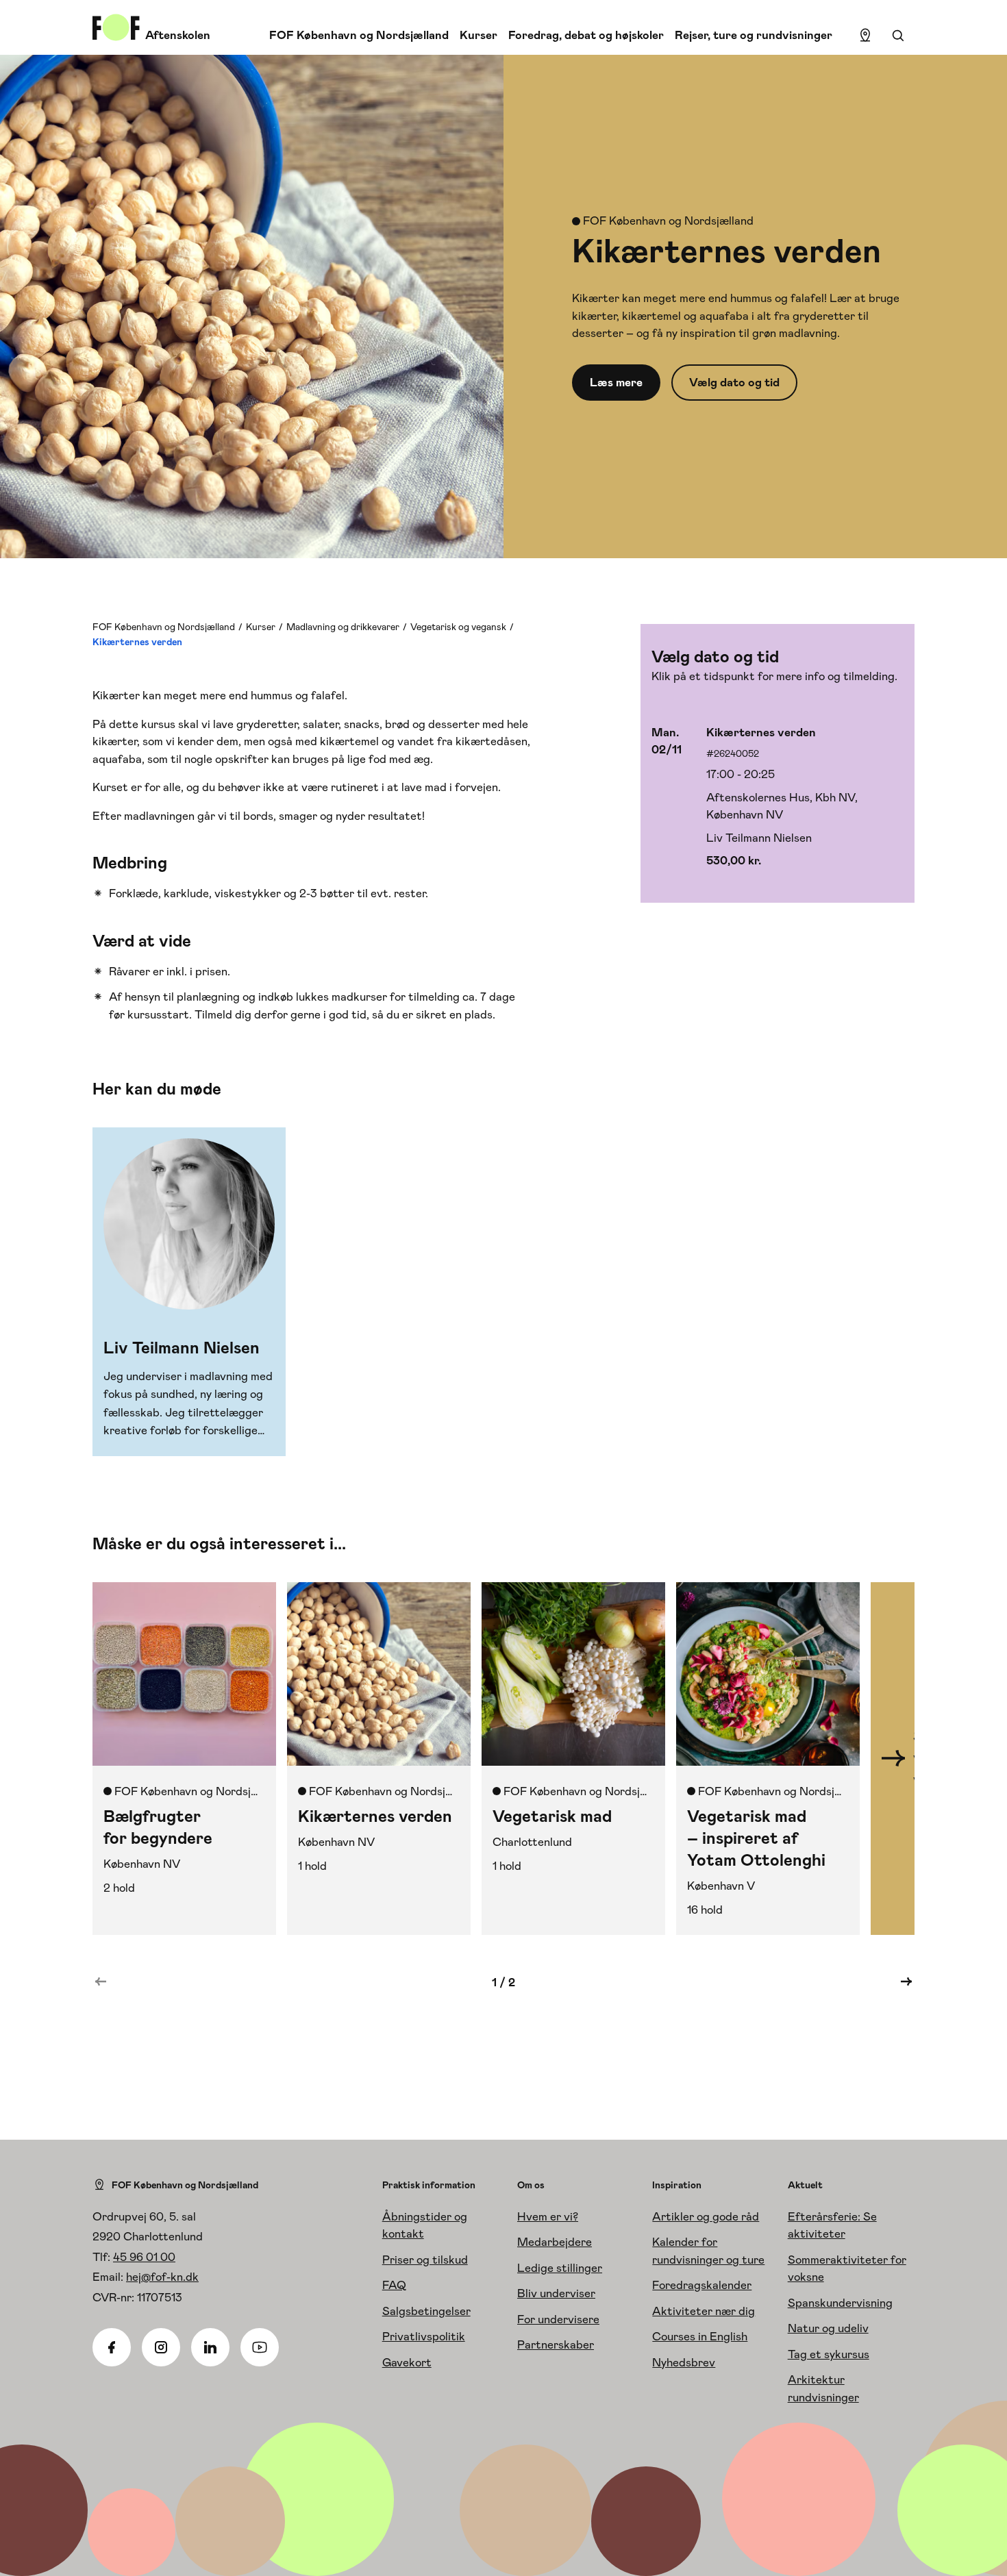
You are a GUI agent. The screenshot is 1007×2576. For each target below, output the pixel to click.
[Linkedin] (210, 2347)
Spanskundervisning (840, 2303)
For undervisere (558, 2319)
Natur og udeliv (828, 2328)
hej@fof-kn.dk (162, 2277)
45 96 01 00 (144, 2257)
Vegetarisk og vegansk (458, 627)
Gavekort (407, 2362)
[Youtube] (260, 2347)
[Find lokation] (865, 36)
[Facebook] (112, 2347)
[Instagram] (161, 2347)
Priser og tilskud (425, 2260)
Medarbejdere (555, 2242)
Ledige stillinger (560, 2268)
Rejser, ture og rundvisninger (754, 35)
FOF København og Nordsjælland (359, 35)
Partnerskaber (556, 2344)
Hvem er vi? (548, 2216)
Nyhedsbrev (684, 2362)
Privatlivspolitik (424, 2336)
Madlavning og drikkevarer (343, 627)
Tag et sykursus (829, 2354)
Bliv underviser (556, 2293)
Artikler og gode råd (706, 2216)
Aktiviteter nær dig (704, 2311)
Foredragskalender (702, 2285)
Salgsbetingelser (426, 2311)
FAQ (394, 2285)
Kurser (478, 35)
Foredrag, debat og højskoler (586, 35)
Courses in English (700, 2336)
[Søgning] (898, 36)
